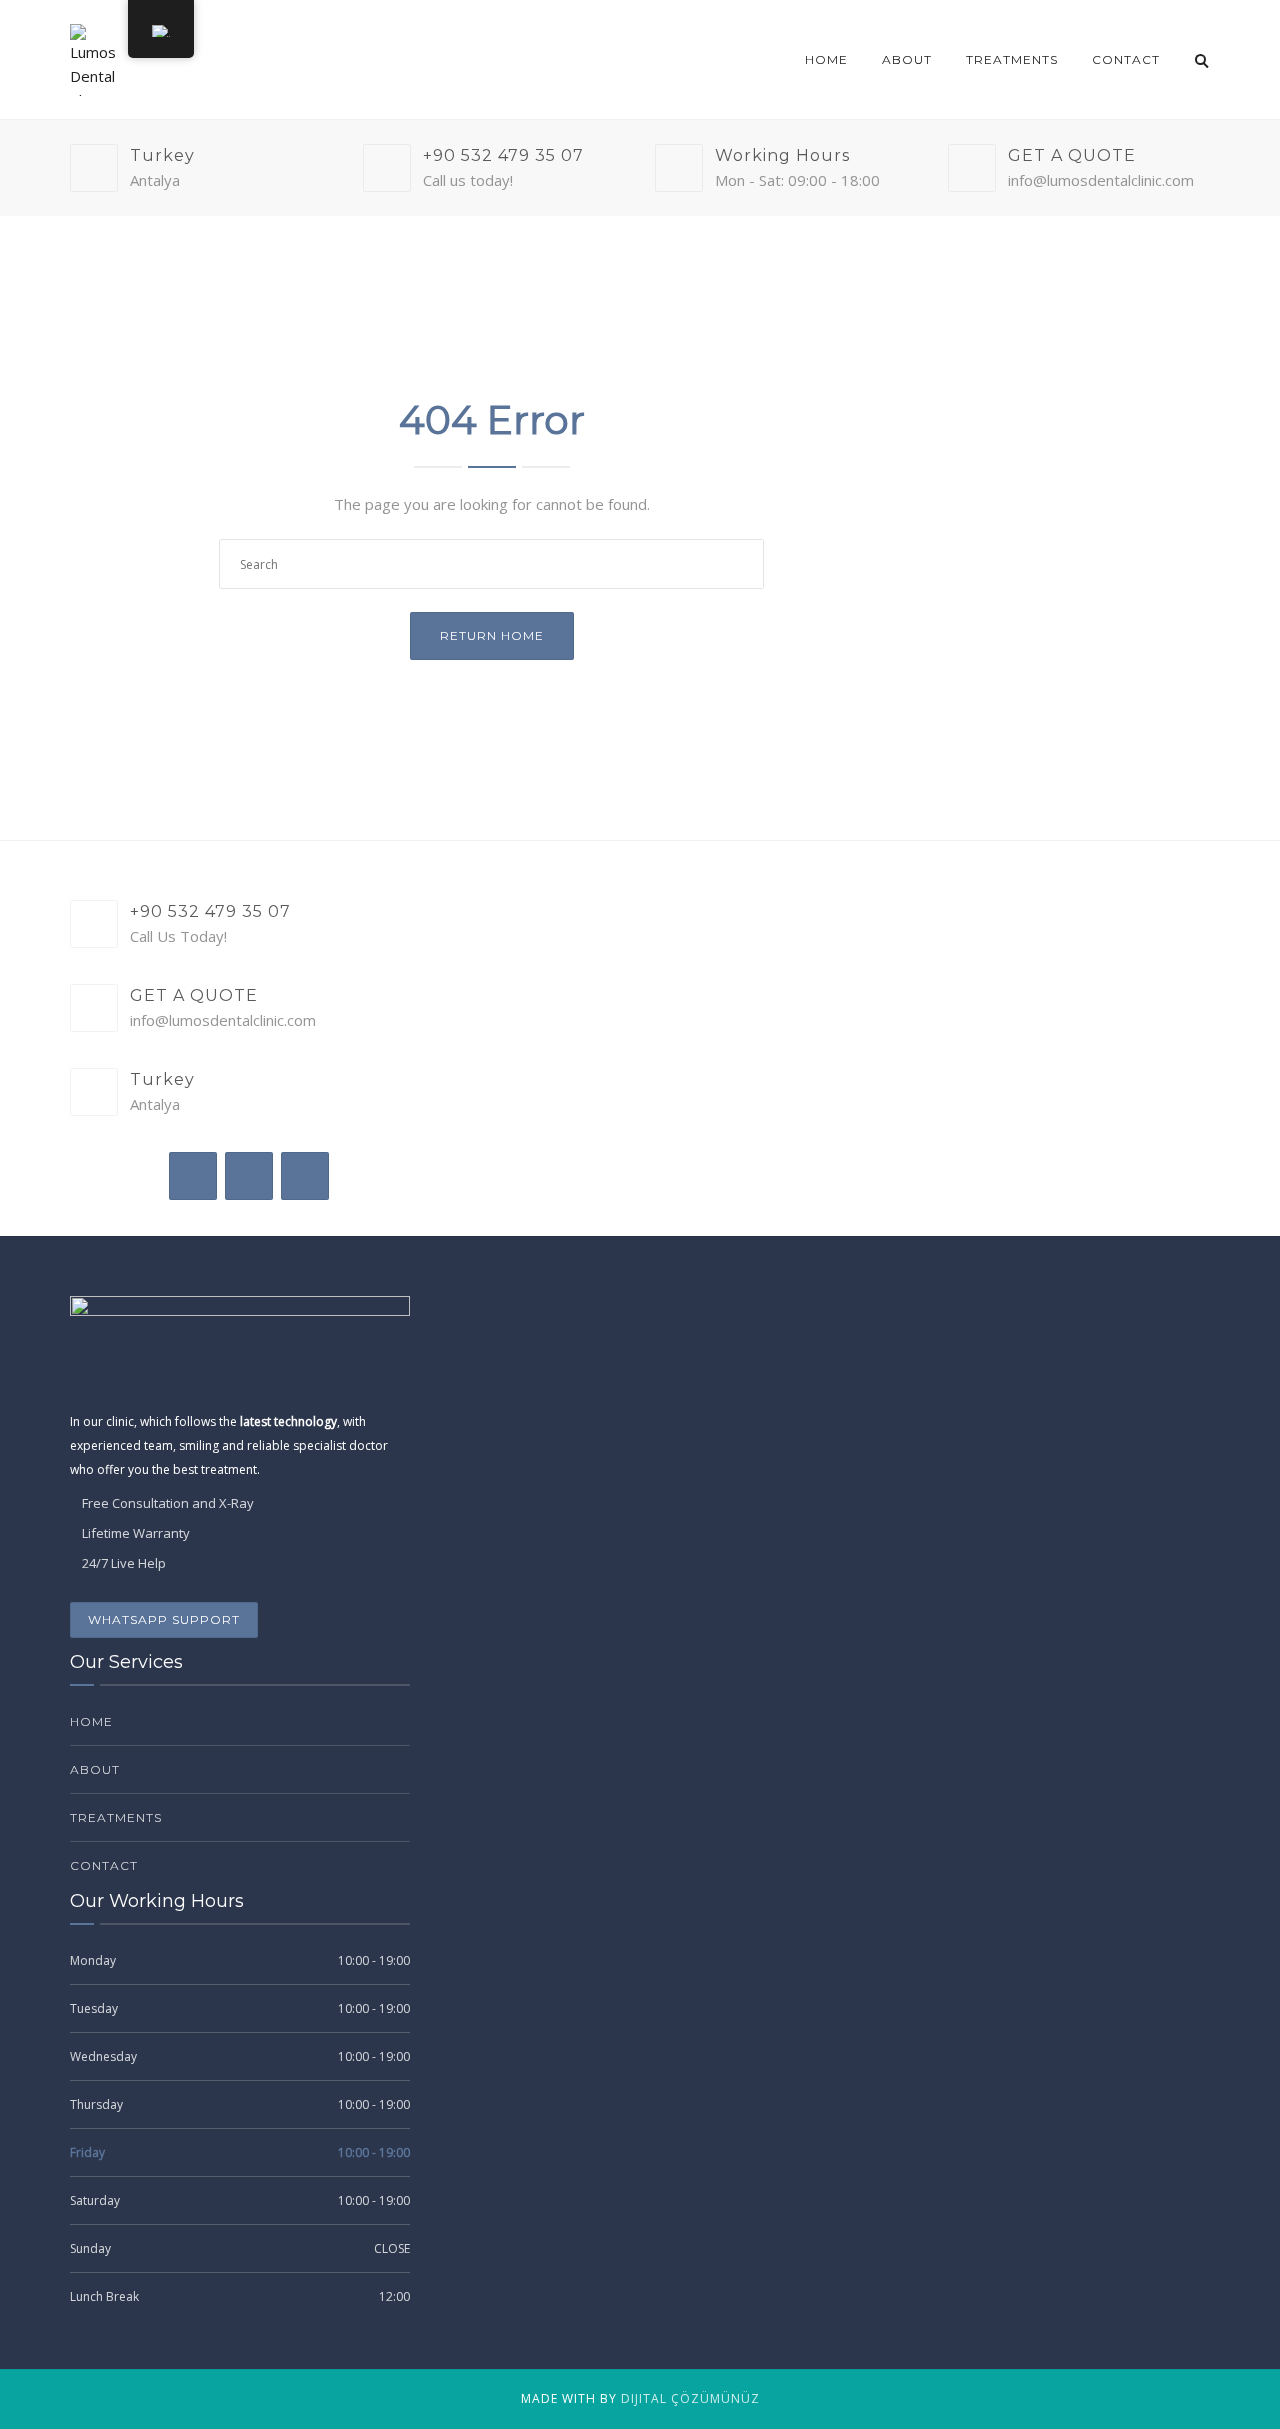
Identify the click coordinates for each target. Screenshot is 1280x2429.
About (907, 59)
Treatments (1012, 59)
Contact (1126, 59)
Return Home (492, 635)
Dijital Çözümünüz (690, 2398)
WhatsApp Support (164, 1619)
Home (826, 59)
